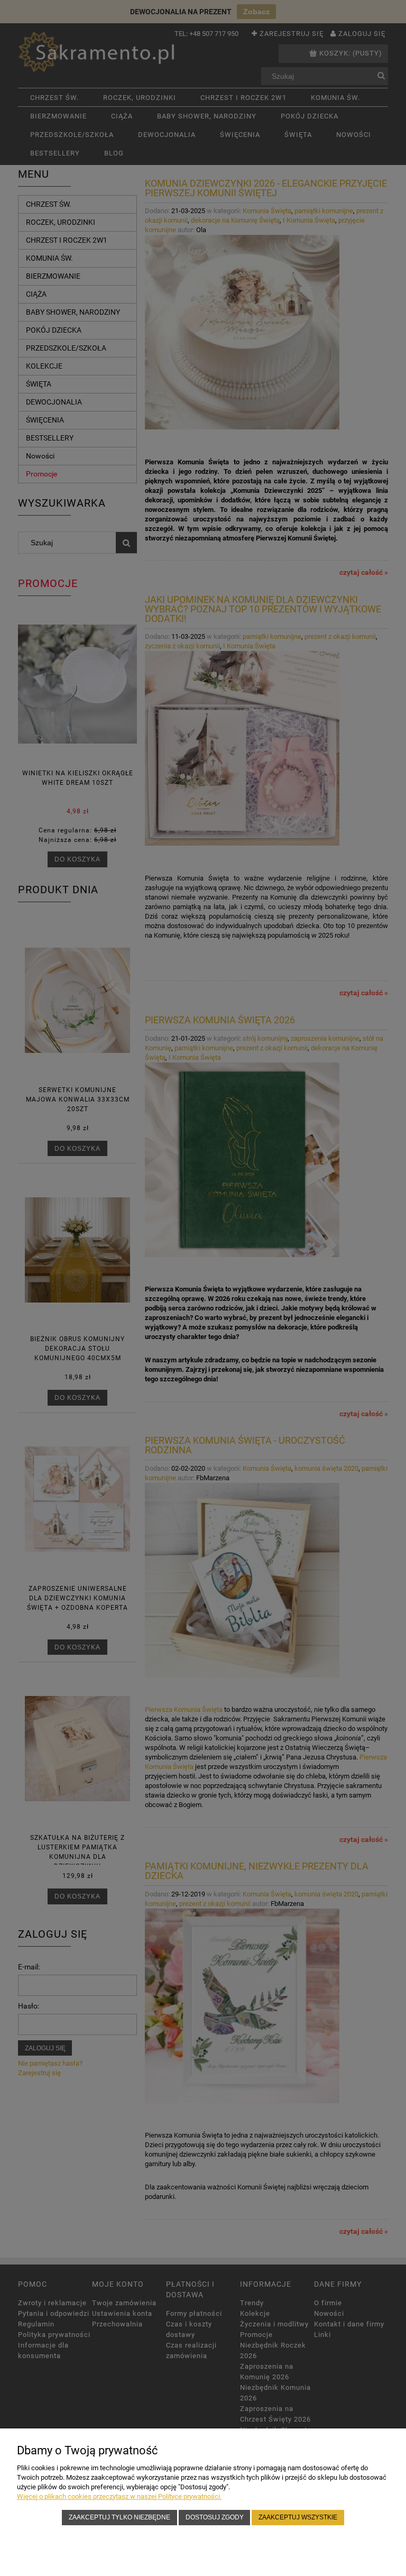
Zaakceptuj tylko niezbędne (119, 2517)
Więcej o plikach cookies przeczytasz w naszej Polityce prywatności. (119, 2496)
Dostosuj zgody (215, 2517)
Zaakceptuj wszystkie (298, 2517)
